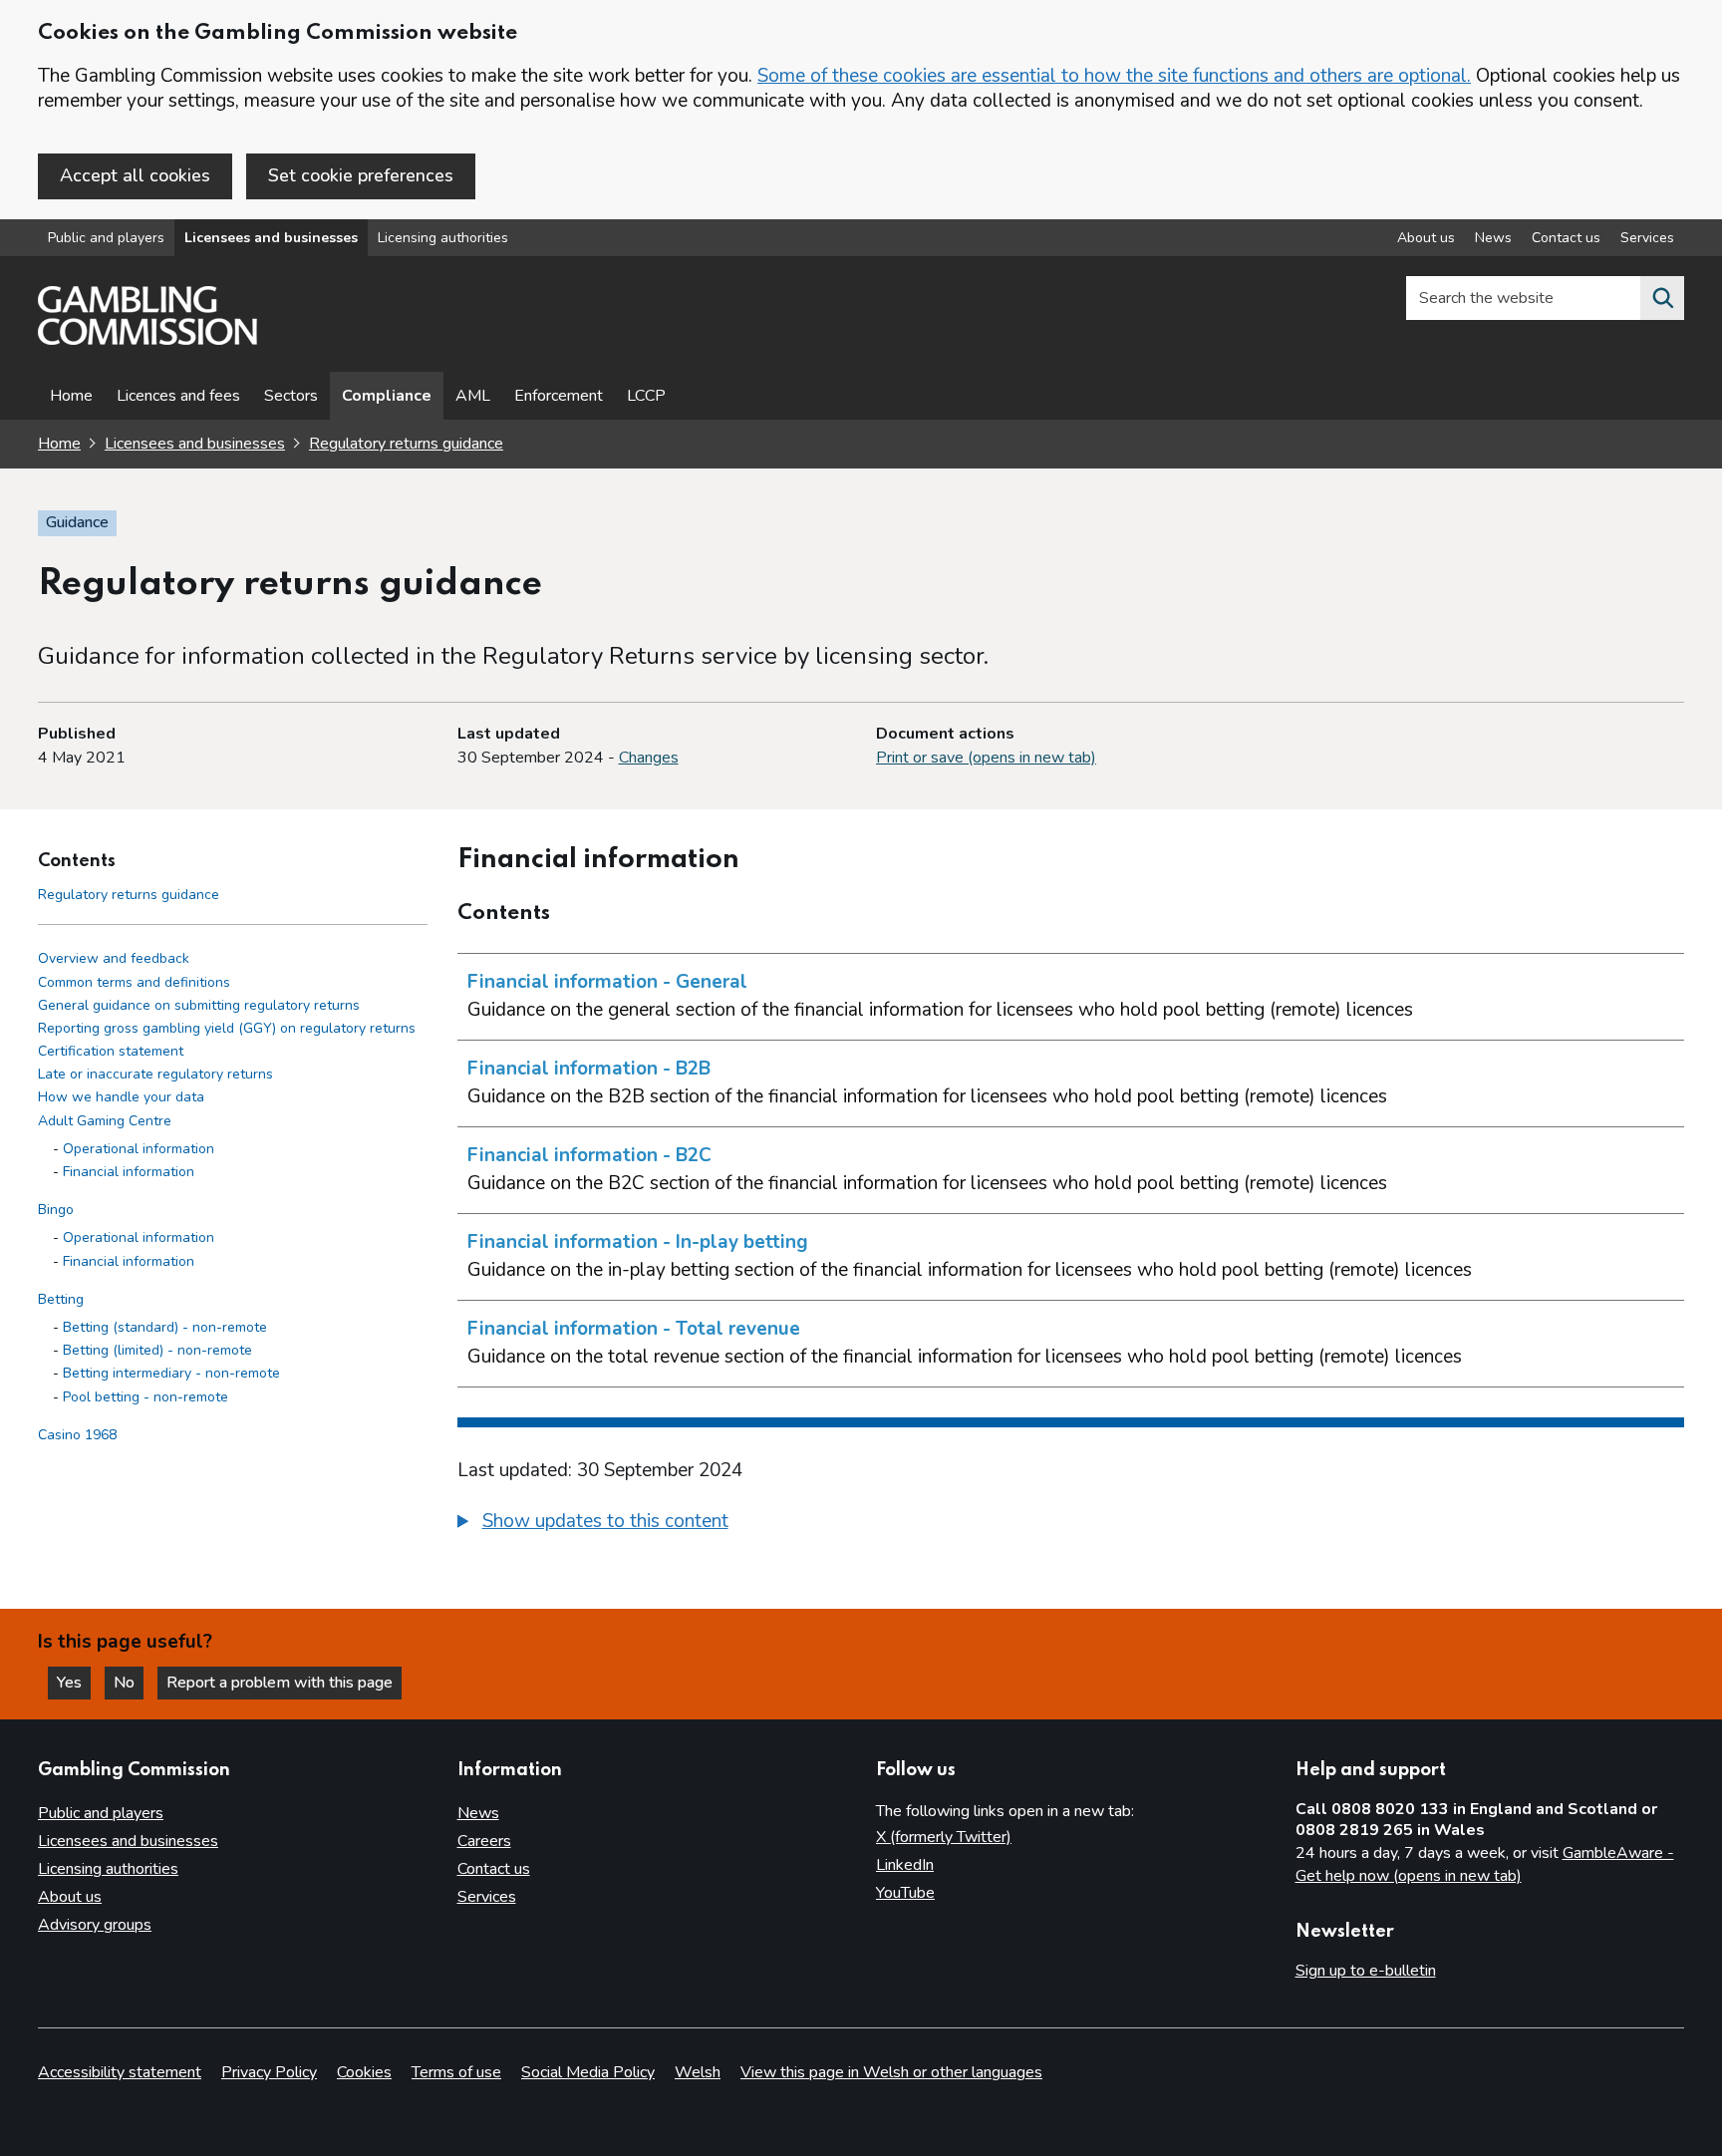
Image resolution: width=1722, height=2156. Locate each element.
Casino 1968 (77, 1435)
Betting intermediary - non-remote (171, 1374)
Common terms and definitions (134, 982)
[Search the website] (1662, 298)
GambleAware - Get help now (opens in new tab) (1485, 1865)
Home (71, 396)
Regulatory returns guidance (406, 444)
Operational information (139, 1149)
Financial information (129, 1172)
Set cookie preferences (361, 175)
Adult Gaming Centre (105, 1121)
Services (1647, 238)
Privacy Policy (269, 2072)
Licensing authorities (443, 238)
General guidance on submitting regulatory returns (199, 1005)
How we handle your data (121, 1098)
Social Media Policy (588, 2072)
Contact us (1566, 238)
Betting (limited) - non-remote (157, 1350)
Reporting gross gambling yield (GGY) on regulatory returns (227, 1028)
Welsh (698, 2072)
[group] (1071, 1524)
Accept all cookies (135, 175)
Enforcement (559, 396)
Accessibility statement (120, 2072)
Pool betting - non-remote (145, 1397)
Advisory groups (95, 1925)
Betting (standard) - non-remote (165, 1327)
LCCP (646, 396)
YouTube (905, 1893)
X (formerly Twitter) (944, 1837)
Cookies (364, 2072)
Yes (74, 1683)
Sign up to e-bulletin (1366, 1971)
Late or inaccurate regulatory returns (155, 1075)
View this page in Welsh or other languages (891, 2072)
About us (1426, 238)
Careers (484, 1841)
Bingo (56, 1210)
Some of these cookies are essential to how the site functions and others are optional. (1114, 76)
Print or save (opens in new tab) (986, 758)
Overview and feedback (114, 959)
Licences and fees (178, 396)
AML (473, 396)
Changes (649, 758)
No (129, 1683)
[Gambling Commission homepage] (147, 340)
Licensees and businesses (271, 238)
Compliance (387, 396)
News (1493, 238)
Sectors (291, 396)
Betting (61, 1299)
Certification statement (111, 1051)
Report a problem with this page (280, 1683)
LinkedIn (905, 1865)
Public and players (106, 238)
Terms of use (456, 2072)
